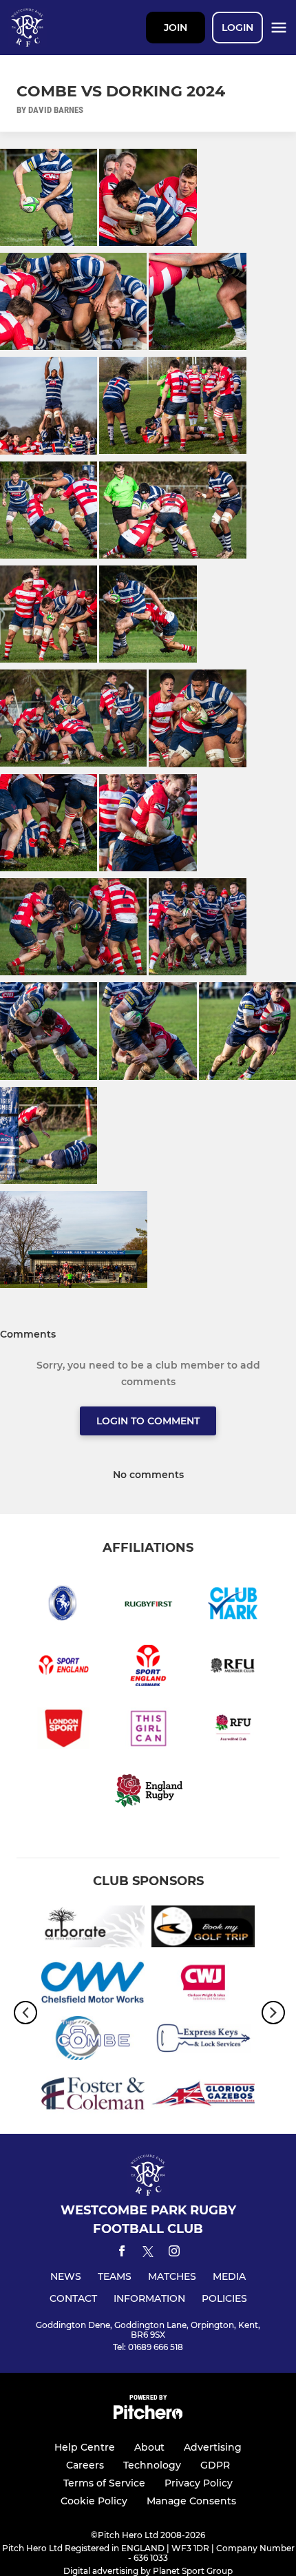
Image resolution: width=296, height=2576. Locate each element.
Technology (152, 2465)
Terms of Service (104, 2483)
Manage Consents (191, 2501)
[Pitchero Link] (148, 2416)
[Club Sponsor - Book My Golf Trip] (203, 1929)
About (149, 2447)
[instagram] (174, 2253)
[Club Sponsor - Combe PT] (93, 2040)
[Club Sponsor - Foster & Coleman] (93, 2096)
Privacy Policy (199, 2483)
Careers (85, 2465)
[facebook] (122, 2253)
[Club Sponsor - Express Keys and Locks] (203, 2040)
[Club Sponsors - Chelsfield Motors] (93, 1985)
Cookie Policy (94, 2501)
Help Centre (85, 2447)
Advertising (213, 2447)
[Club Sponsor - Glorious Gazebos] (203, 2096)
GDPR (215, 2465)
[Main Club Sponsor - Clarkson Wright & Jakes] (203, 1985)
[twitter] (148, 2254)
